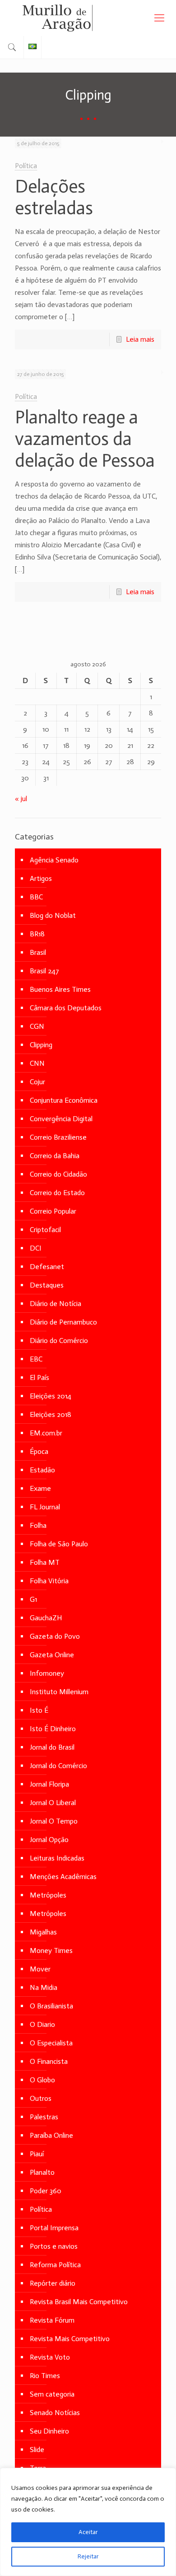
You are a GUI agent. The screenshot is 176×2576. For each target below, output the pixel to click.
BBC (36, 897)
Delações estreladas (54, 197)
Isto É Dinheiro (53, 1729)
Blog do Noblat (53, 915)
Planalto (42, 2172)
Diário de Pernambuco (63, 1322)
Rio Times (45, 2376)
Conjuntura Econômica (64, 1100)
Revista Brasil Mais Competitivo (79, 2302)
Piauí (37, 2154)
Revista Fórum (52, 2320)
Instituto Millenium (59, 1692)
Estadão (42, 1470)
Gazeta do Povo (55, 1636)
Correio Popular (53, 1211)
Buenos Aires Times (60, 989)
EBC (36, 1359)
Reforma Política (55, 2265)
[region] (88, 2522)
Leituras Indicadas (57, 1858)
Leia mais (140, 339)
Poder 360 (46, 2191)
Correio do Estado (57, 1193)
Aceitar (88, 2532)
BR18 (37, 934)
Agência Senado (54, 860)
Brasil (38, 952)
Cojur (37, 1082)
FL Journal (45, 1507)
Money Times (51, 1950)
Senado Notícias (55, 2413)
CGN (37, 1026)
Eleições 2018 (51, 1414)
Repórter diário (53, 2283)
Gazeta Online (52, 1655)
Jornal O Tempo (54, 1821)
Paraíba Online (51, 2135)
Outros (41, 2098)
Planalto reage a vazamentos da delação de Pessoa (85, 439)
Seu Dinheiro (49, 2431)
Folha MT (45, 1562)
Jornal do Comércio (58, 1766)
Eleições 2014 (51, 1396)
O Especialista (51, 2043)
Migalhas (43, 1932)
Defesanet (47, 1267)
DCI (36, 1248)
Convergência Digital (61, 1119)
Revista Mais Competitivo (70, 2339)
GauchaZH (46, 1618)
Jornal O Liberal (53, 1803)
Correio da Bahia (55, 1156)
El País (39, 1377)
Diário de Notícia (56, 1304)
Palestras (44, 2117)
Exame (40, 1488)
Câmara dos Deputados (66, 1008)
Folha (38, 1525)
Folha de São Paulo (59, 1544)
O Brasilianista (51, 2006)
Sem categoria (52, 2394)
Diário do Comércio (59, 1341)
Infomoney (47, 1673)
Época (39, 1451)
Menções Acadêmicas (63, 1877)
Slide (37, 2450)
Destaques (47, 1285)
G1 (33, 1599)
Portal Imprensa (54, 2228)
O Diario (42, 2024)
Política (26, 166)
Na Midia (44, 1987)
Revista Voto (50, 2357)
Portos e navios (54, 2246)
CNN (37, 1063)
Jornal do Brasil (52, 1747)
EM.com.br (46, 1433)
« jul (21, 799)
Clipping (41, 1045)
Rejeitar (88, 2556)
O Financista (49, 2061)
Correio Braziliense (58, 1137)
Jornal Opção (49, 1840)
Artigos (41, 878)
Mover (40, 1969)
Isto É (39, 1710)
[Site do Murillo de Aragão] (88, 18)
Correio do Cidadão (58, 1174)
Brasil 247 (44, 971)
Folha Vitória (49, 1581)
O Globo (42, 2080)
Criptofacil (45, 1230)
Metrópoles (48, 1895)
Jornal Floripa (49, 1784)
